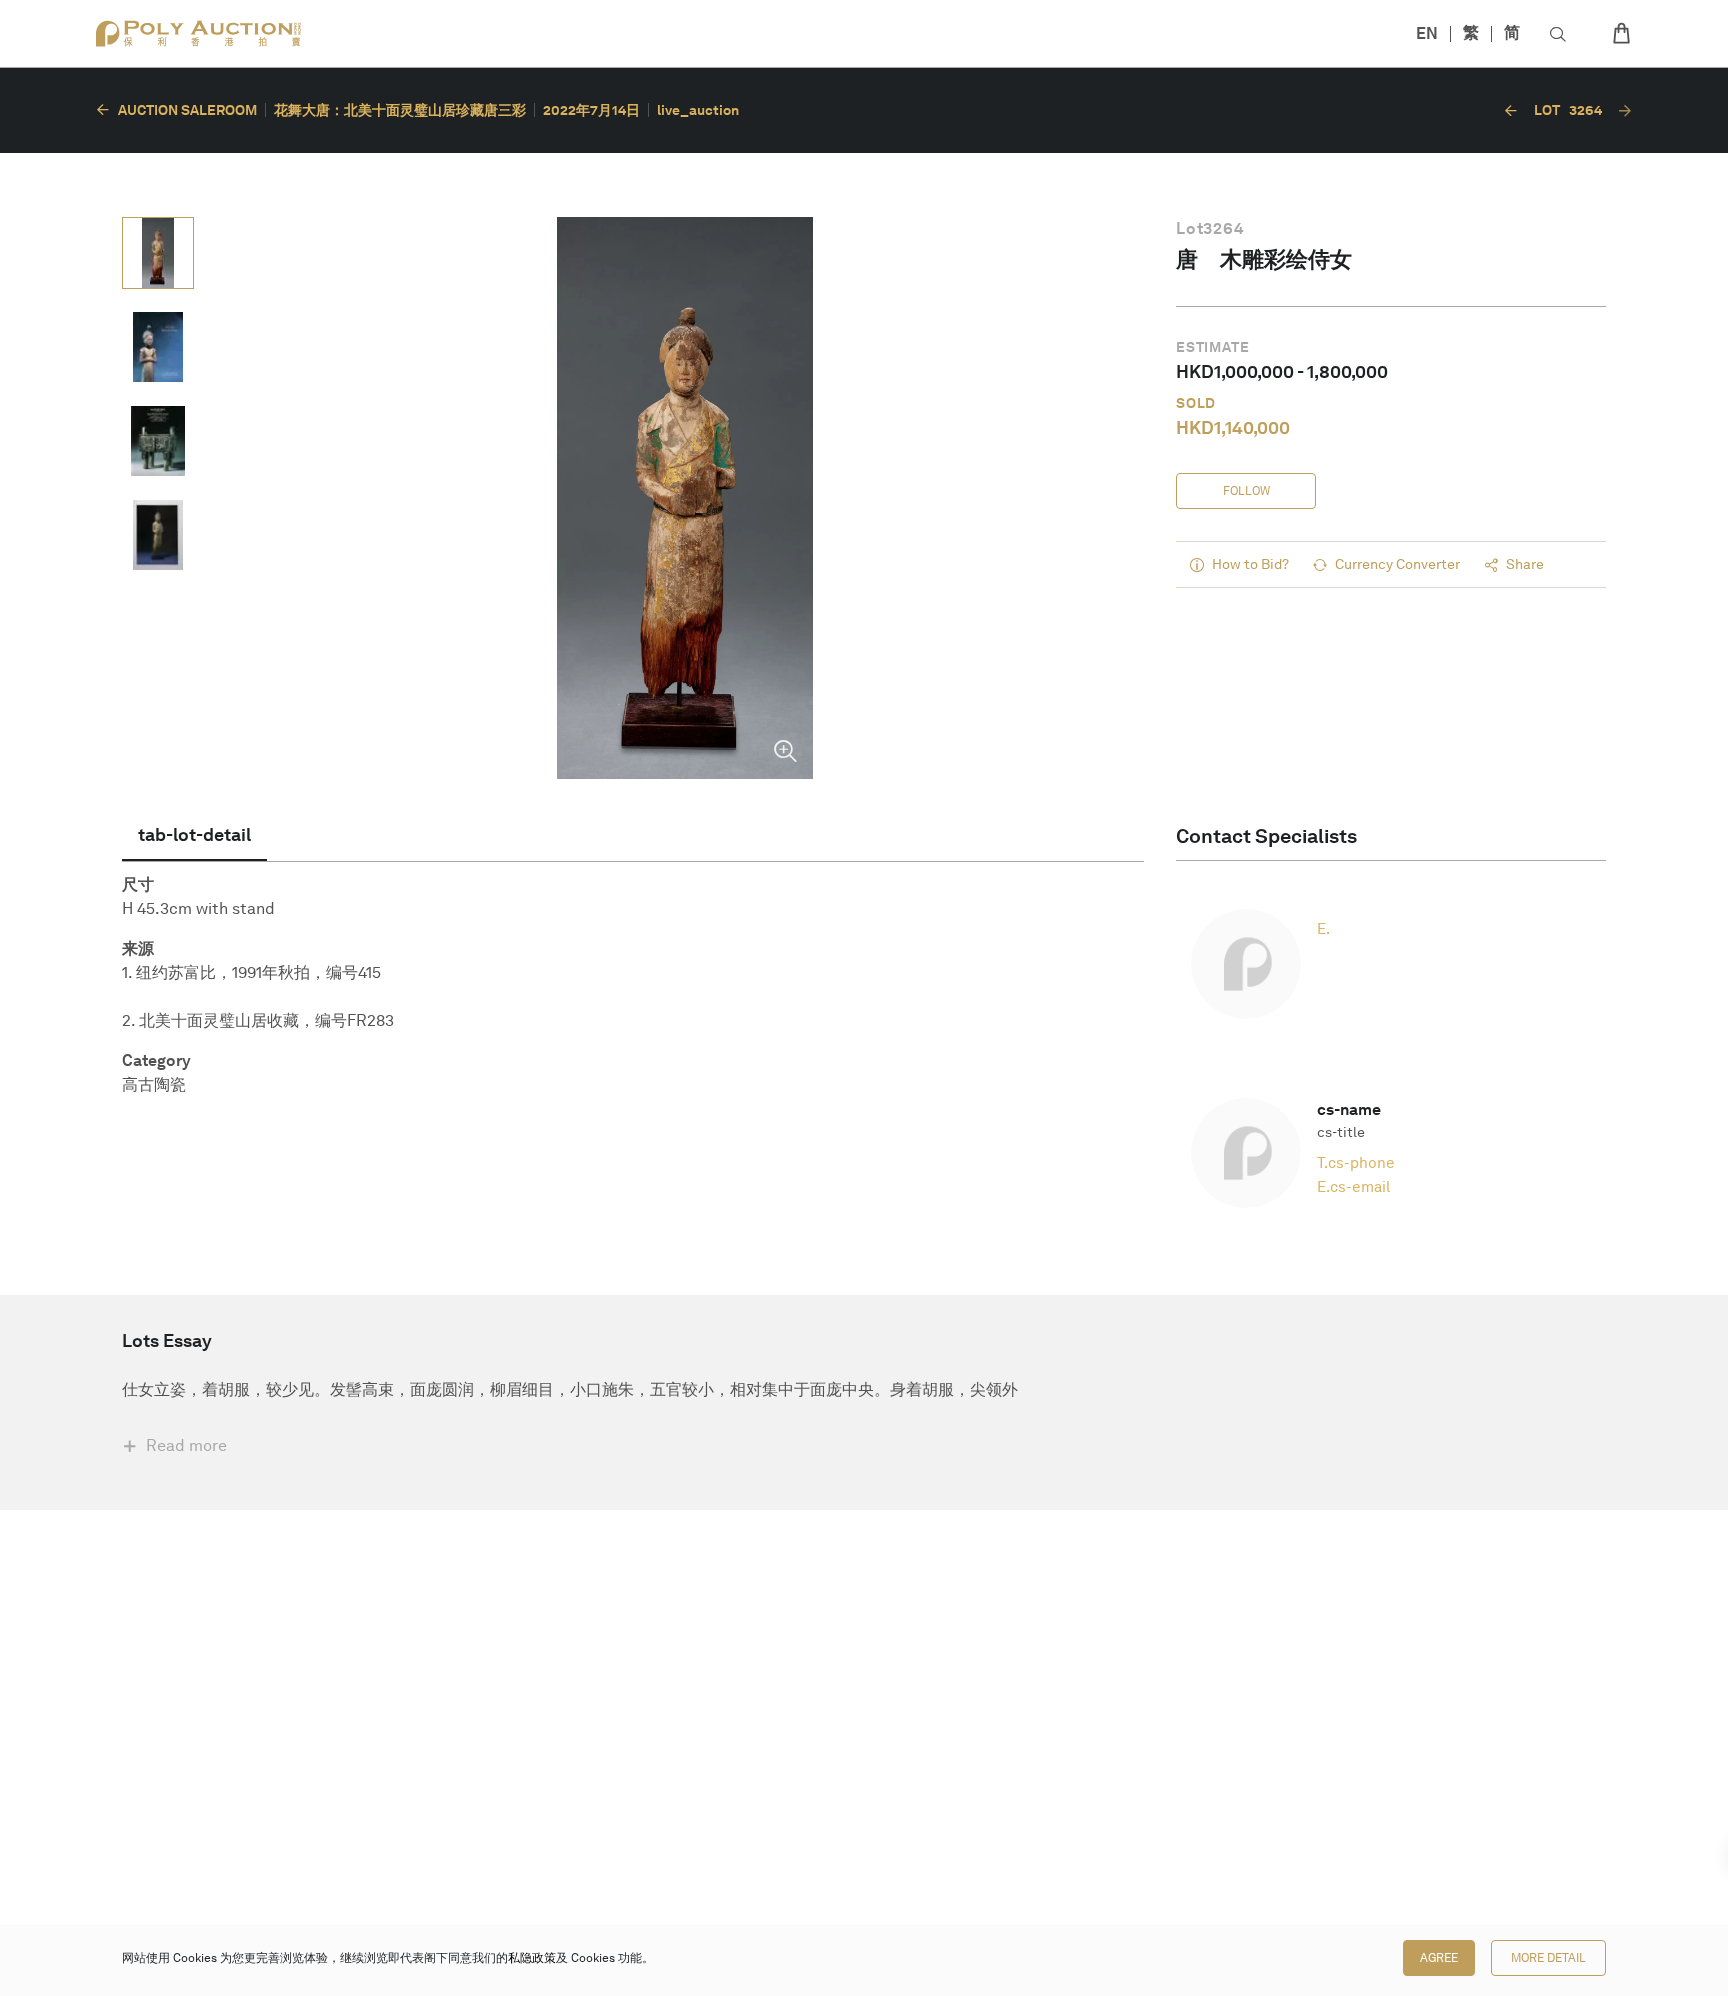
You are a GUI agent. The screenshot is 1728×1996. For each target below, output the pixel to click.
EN (1427, 33)
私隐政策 (532, 1958)
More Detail (1548, 1958)
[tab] (194, 835)
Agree (1439, 1958)
